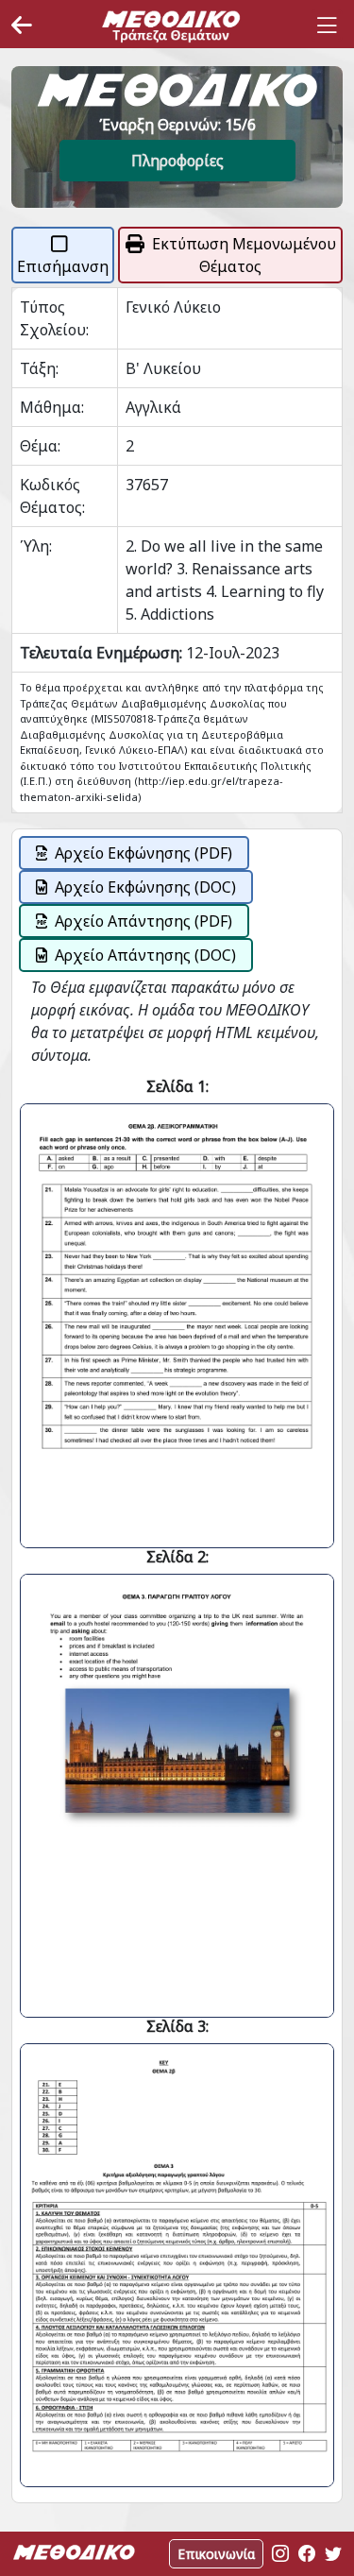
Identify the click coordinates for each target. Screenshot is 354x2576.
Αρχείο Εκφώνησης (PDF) (143, 853)
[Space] (171, 26)
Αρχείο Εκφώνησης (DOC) (145, 887)
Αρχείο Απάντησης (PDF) (143, 921)
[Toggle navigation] (327, 26)
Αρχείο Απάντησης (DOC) (145, 955)
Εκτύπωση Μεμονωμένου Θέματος (244, 255)
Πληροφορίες (177, 161)
